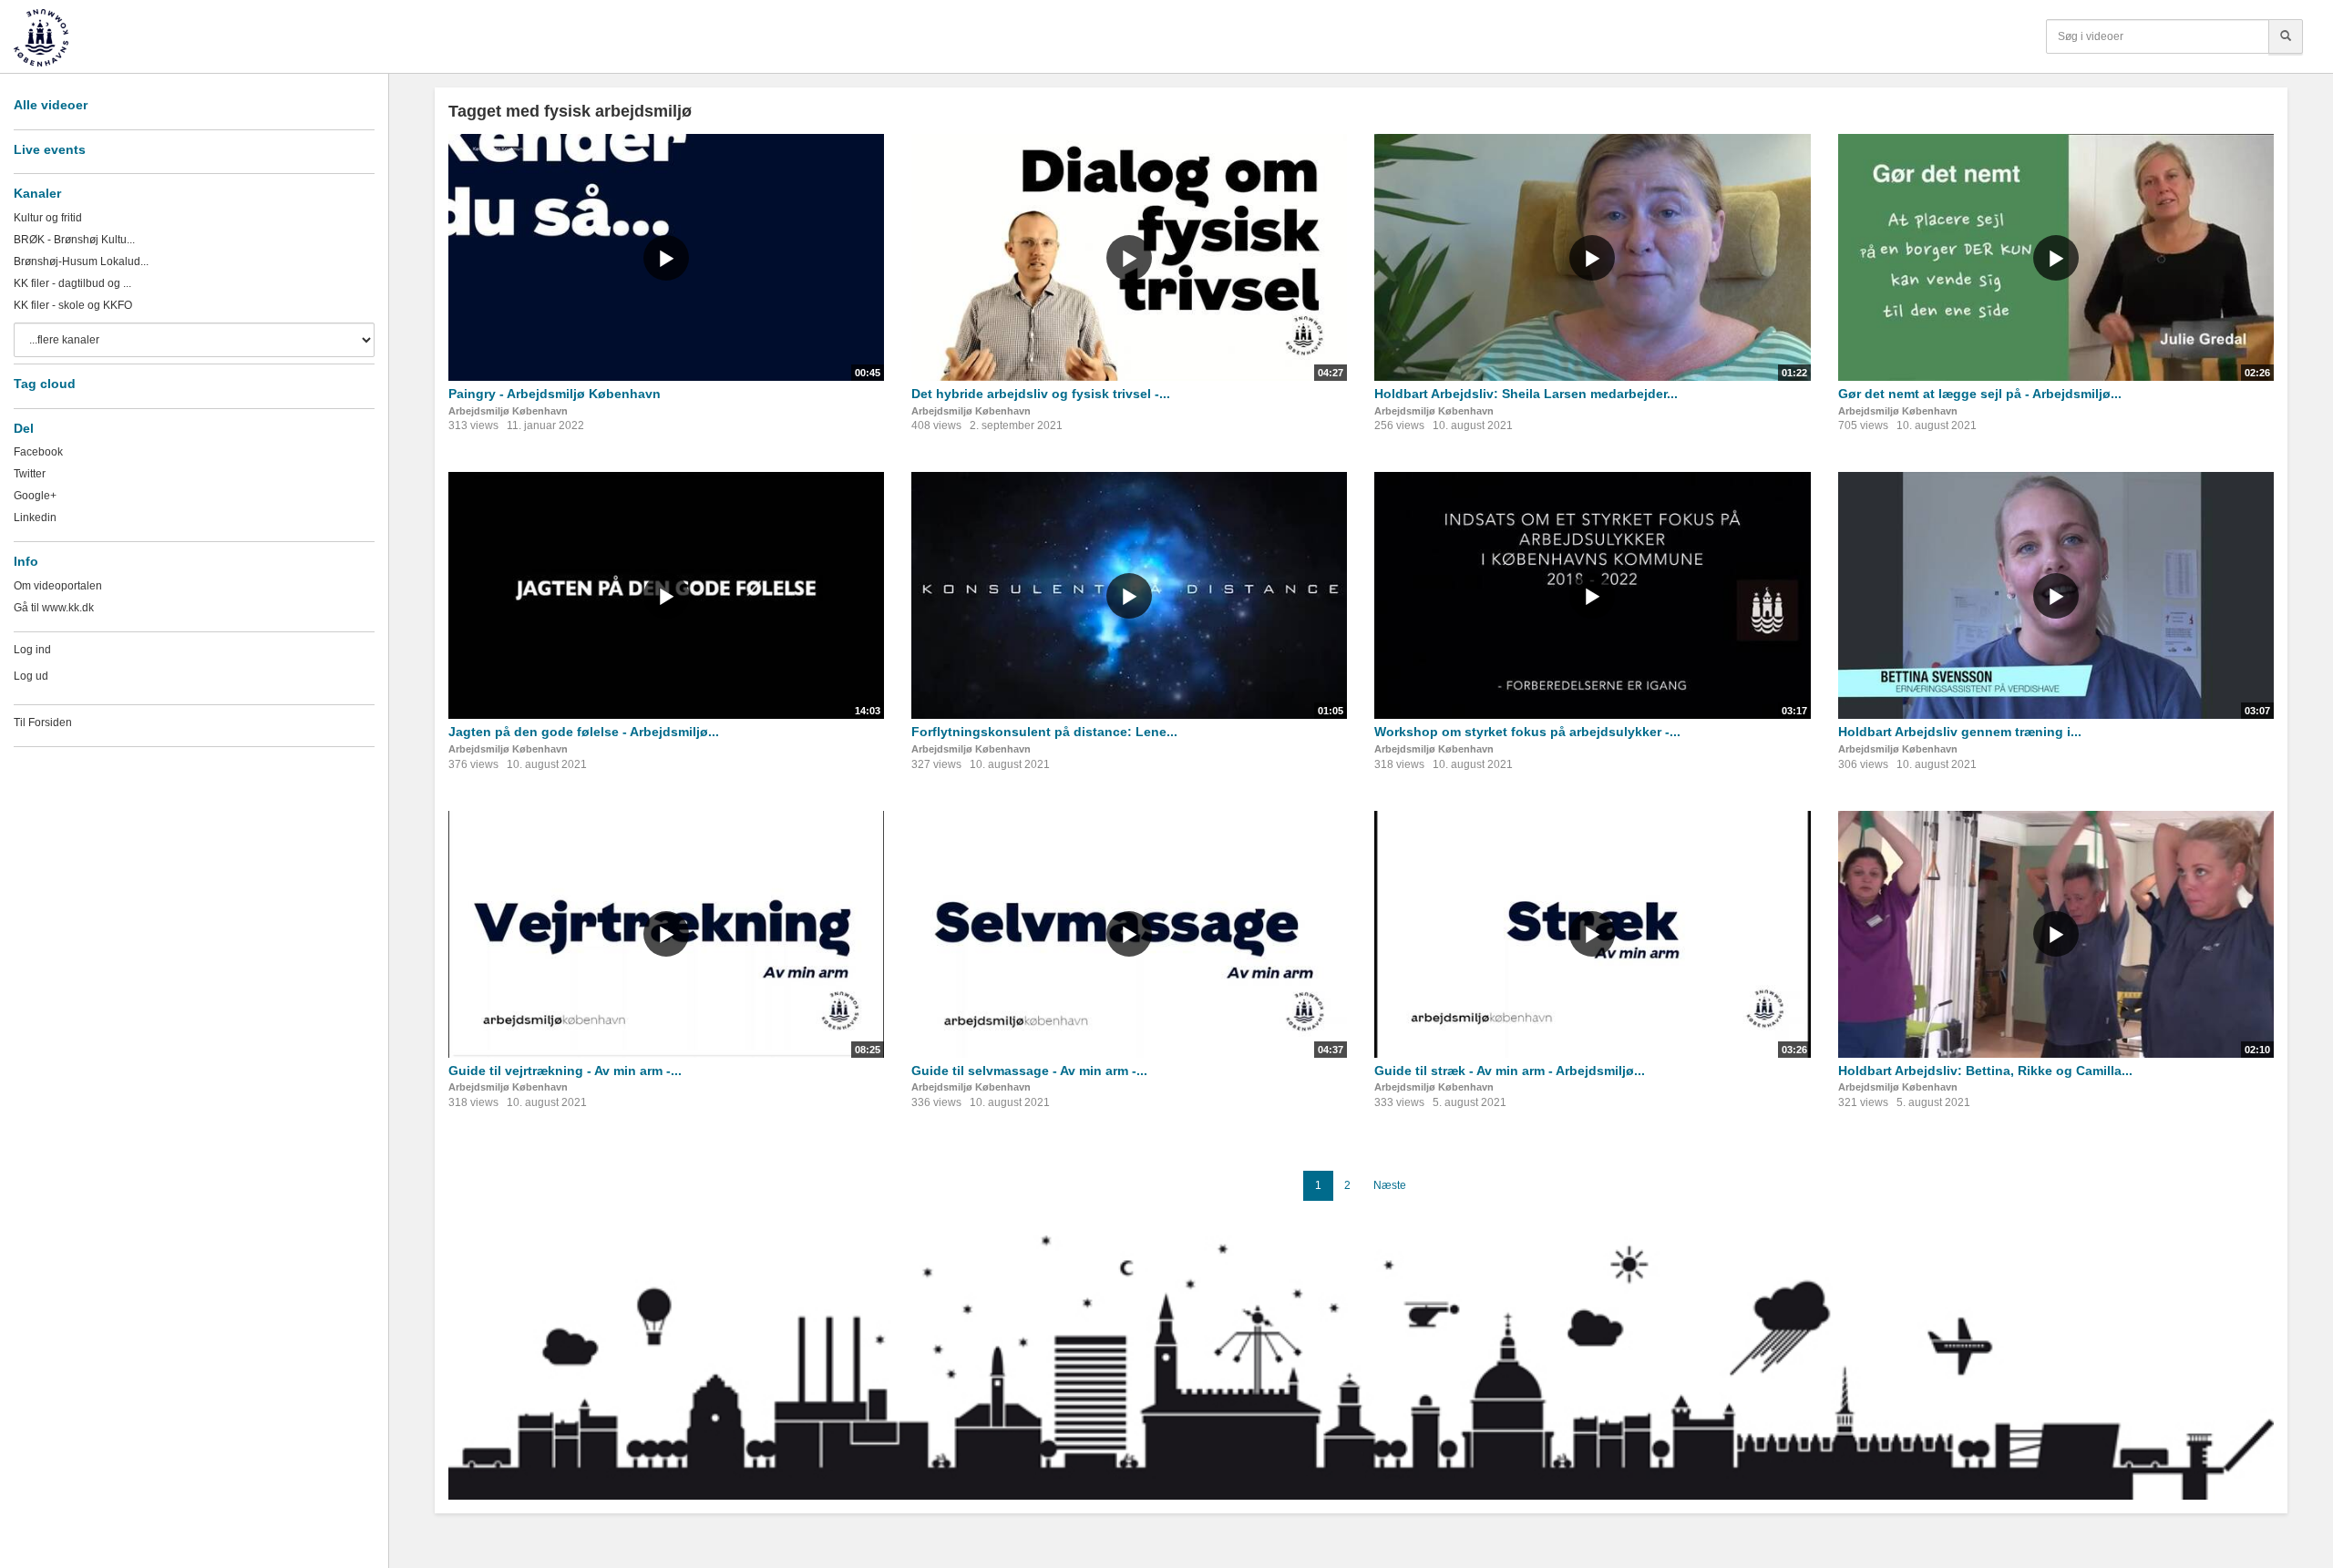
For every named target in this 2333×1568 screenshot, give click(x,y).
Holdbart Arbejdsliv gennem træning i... (1960, 732)
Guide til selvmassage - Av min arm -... (1029, 1071)
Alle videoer (51, 105)
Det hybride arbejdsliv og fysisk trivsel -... (1041, 394)
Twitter (30, 474)
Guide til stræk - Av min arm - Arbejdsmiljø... (1510, 1071)
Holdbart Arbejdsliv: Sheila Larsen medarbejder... (1526, 394)
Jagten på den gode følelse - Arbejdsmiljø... (584, 732)
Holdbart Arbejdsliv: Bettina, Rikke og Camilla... (1985, 1071)
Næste (1390, 1185)
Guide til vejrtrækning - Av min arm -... (565, 1071)
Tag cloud (45, 384)
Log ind (32, 650)
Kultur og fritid (48, 218)
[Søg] (2286, 36)
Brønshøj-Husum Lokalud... (81, 261)
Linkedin (35, 518)
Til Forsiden (43, 723)
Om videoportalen (58, 586)
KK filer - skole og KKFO (73, 305)
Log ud (31, 676)
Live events (50, 149)
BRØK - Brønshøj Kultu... (74, 240)
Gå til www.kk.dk (54, 608)
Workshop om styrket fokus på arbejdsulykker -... (1527, 732)
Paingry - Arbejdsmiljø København (555, 394)
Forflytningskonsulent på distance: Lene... (1044, 732)
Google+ (35, 496)
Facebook (38, 452)
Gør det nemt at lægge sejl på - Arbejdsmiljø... (1980, 394)
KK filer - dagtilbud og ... (72, 283)
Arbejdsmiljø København (508, 411)
